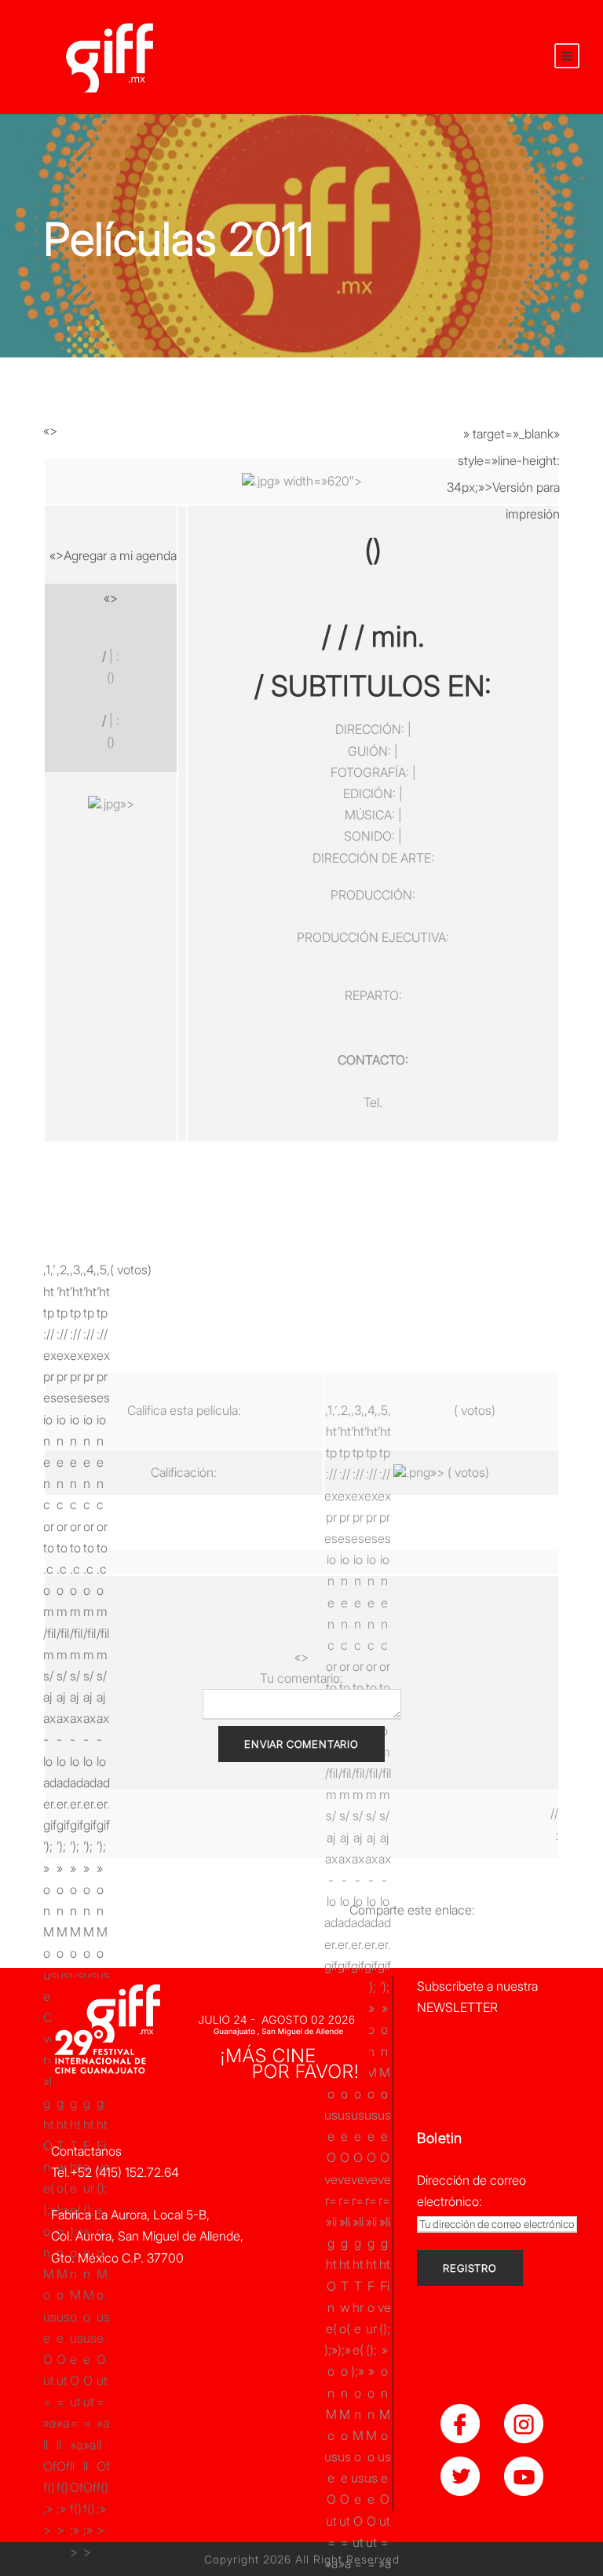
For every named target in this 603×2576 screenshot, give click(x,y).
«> (50, 431)
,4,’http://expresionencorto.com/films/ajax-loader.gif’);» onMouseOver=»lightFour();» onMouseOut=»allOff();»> (90, 1267)
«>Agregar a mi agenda (113, 555)
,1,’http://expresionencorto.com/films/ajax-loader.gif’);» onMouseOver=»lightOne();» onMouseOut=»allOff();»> (50, 1267)
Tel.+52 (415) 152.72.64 (115, 2172)
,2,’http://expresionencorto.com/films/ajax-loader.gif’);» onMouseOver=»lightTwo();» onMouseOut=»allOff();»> (63, 1267)
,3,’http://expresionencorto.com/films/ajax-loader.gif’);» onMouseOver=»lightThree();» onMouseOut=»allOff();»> (77, 1267)
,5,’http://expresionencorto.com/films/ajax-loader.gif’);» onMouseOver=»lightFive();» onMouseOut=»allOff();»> (103, 1267)
